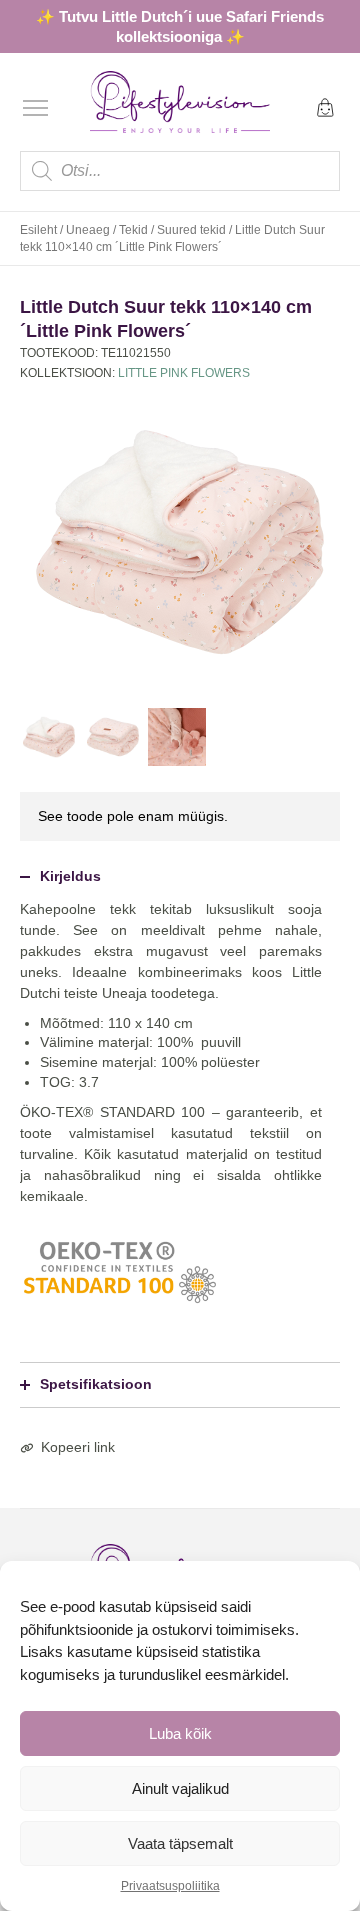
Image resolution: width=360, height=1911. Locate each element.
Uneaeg (88, 230)
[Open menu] (35, 107)
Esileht (38, 230)
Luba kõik (180, 1733)
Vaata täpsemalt (180, 1843)
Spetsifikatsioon (96, 1384)
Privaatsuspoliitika (170, 1886)
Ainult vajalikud (180, 1788)
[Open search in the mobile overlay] (180, 171)
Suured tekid (191, 230)
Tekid (133, 230)
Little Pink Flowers (184, 373)
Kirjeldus (70, 876)
